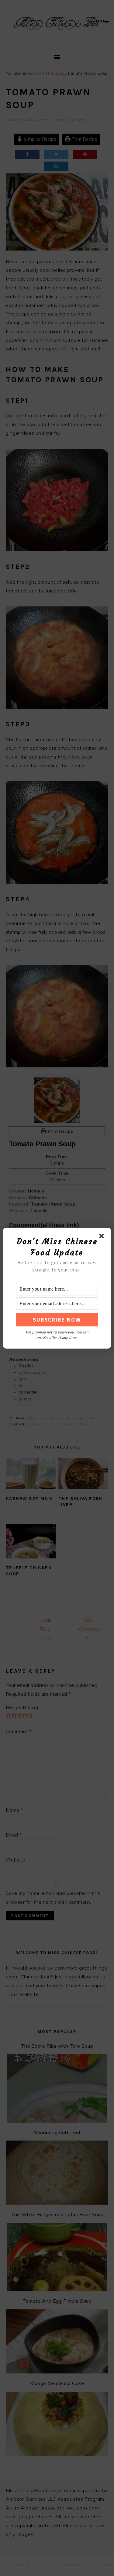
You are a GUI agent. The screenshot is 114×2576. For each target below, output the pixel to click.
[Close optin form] (103, 1237)
